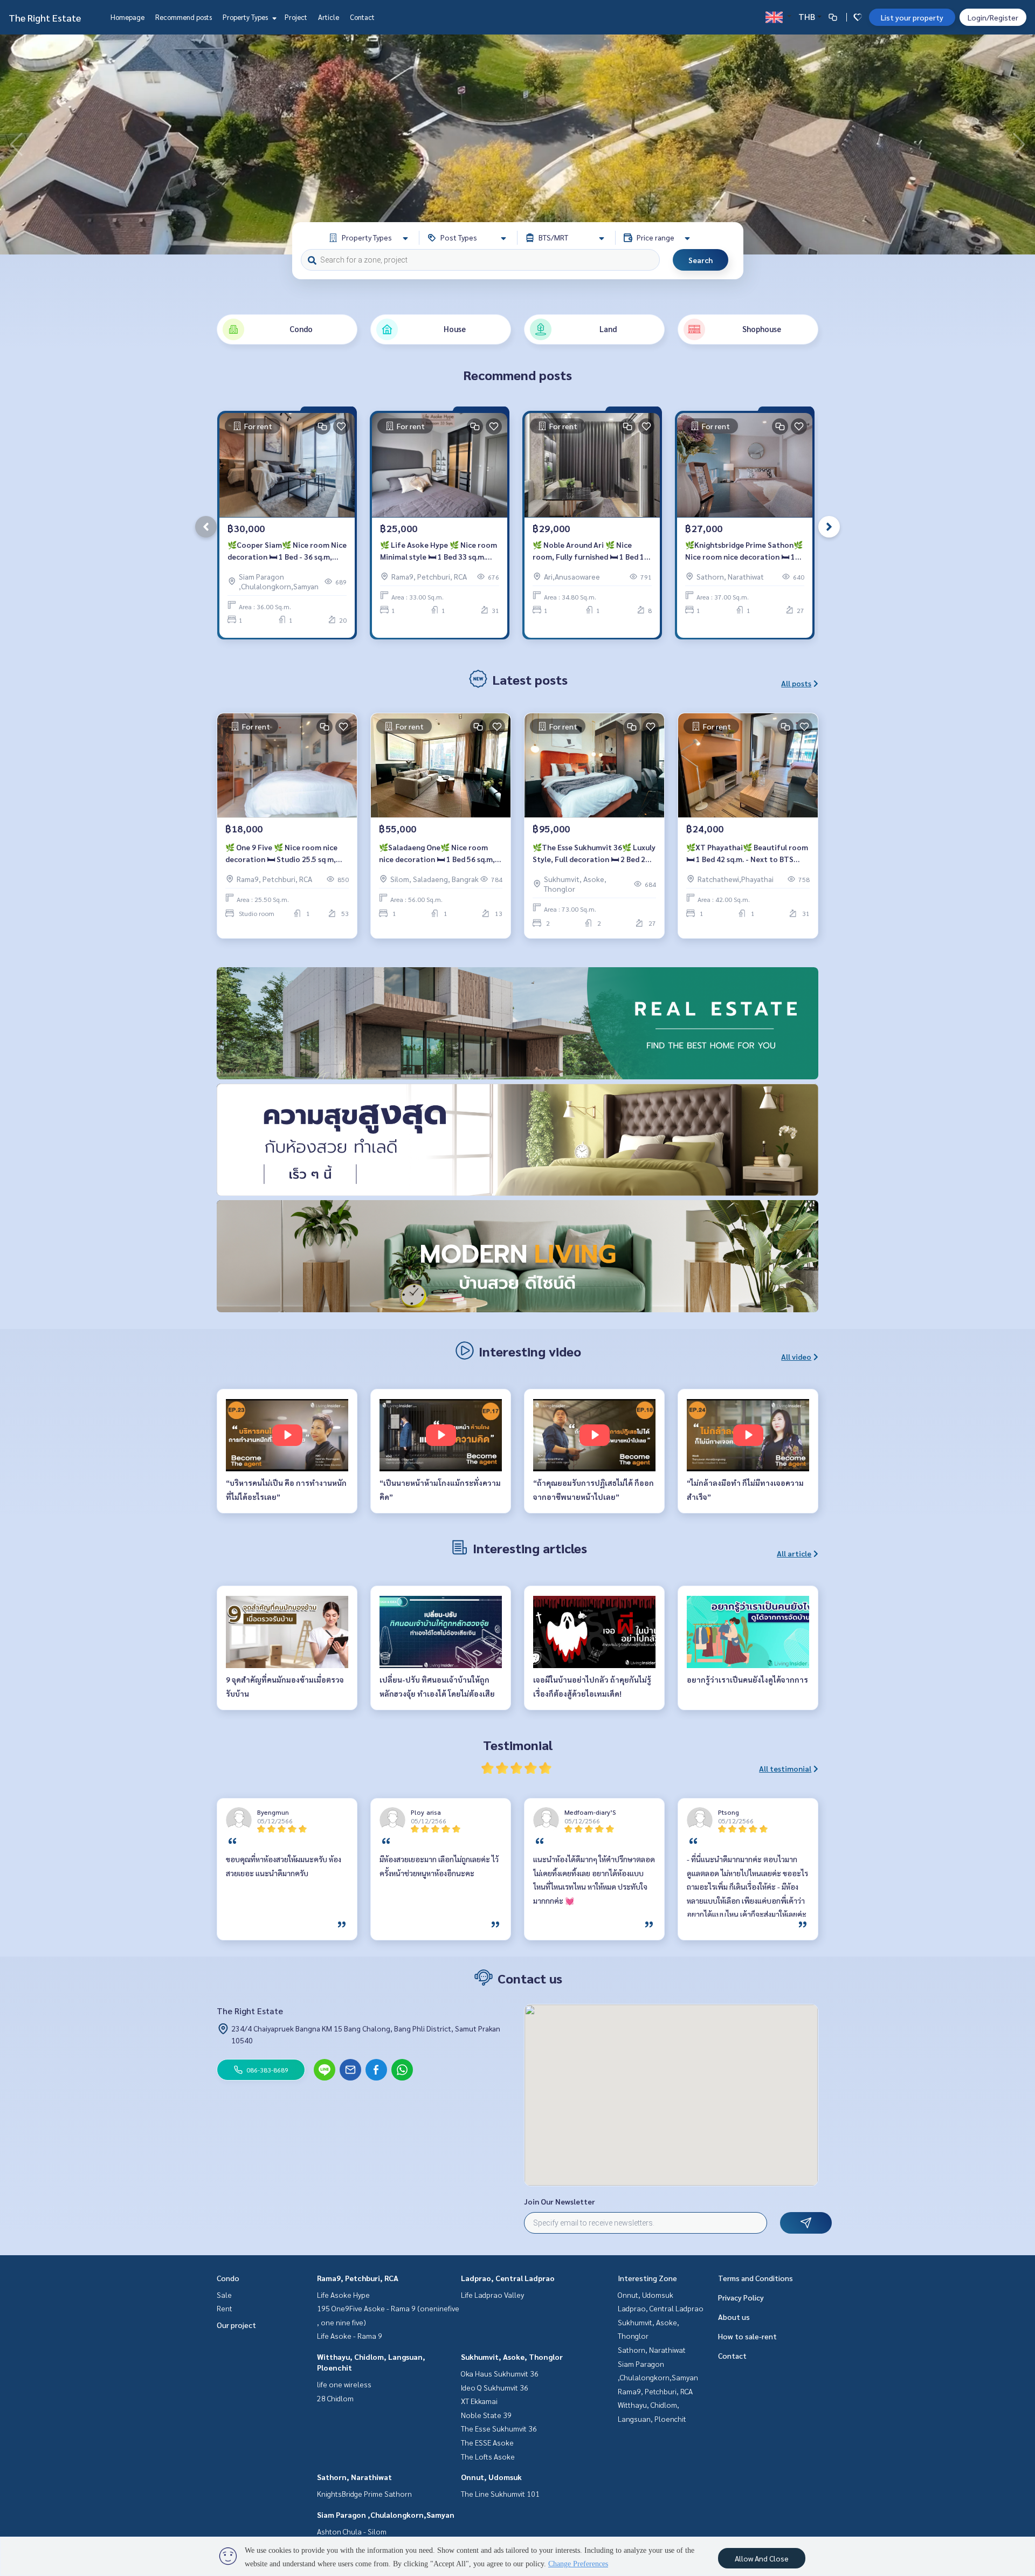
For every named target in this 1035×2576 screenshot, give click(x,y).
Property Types (246, 17)
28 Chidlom (335, 2398)
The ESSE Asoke (487, 2442)
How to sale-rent (747, 2336)
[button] (1019, 144)
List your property (912, 17)
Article (329, 17)
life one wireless (344, 2384)
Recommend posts (184, 17)
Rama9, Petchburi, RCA (358, 2278)
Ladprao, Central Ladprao (508, 2278)
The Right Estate (45, 18)
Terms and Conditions (755, 2278)
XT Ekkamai (479, 2401)
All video (796, 1356)
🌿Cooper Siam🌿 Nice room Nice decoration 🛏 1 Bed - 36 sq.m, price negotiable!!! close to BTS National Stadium (287, 551)
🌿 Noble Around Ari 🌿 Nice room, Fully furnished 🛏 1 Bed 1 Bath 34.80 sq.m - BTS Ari (588, 551)
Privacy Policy (741, 2297)
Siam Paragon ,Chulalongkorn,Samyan (386, 2515)
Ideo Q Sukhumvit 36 (495, 2387)
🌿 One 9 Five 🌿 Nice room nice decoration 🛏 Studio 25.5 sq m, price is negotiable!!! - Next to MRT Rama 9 (287, 854)
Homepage (127, 17)
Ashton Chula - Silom (352, 2531)
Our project (236, 2325)
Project (296, 17)
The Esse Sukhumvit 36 (499, 2428)
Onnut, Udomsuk (491, 2477)
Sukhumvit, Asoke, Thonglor (512, 2357)
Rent (225, 2308)
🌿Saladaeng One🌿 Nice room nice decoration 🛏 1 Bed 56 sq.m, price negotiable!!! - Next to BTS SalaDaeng (437, 854)
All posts (796, 683)
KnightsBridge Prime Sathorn (364, 2494)
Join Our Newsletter (560, 2201)
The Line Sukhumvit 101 (500, 2494)
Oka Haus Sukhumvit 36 (500, 2373)
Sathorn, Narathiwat (354, 2477)
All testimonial (785, 1768)
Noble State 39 (486, 2415)
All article (794, 1553)
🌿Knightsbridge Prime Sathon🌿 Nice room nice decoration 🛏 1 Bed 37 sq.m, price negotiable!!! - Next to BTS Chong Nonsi (744, 551)
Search (701, 260)
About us (734, 2317)
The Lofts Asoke (488, 2456)
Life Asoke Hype (343, 2295)
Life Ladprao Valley (492, 2295)
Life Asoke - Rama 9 (350, 2336)
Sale (224, 2295)
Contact (362, 17)
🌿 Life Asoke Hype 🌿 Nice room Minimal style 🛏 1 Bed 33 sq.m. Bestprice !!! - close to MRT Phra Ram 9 (439, 551)
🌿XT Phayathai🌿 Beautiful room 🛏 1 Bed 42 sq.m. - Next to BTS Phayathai (747, 854)
